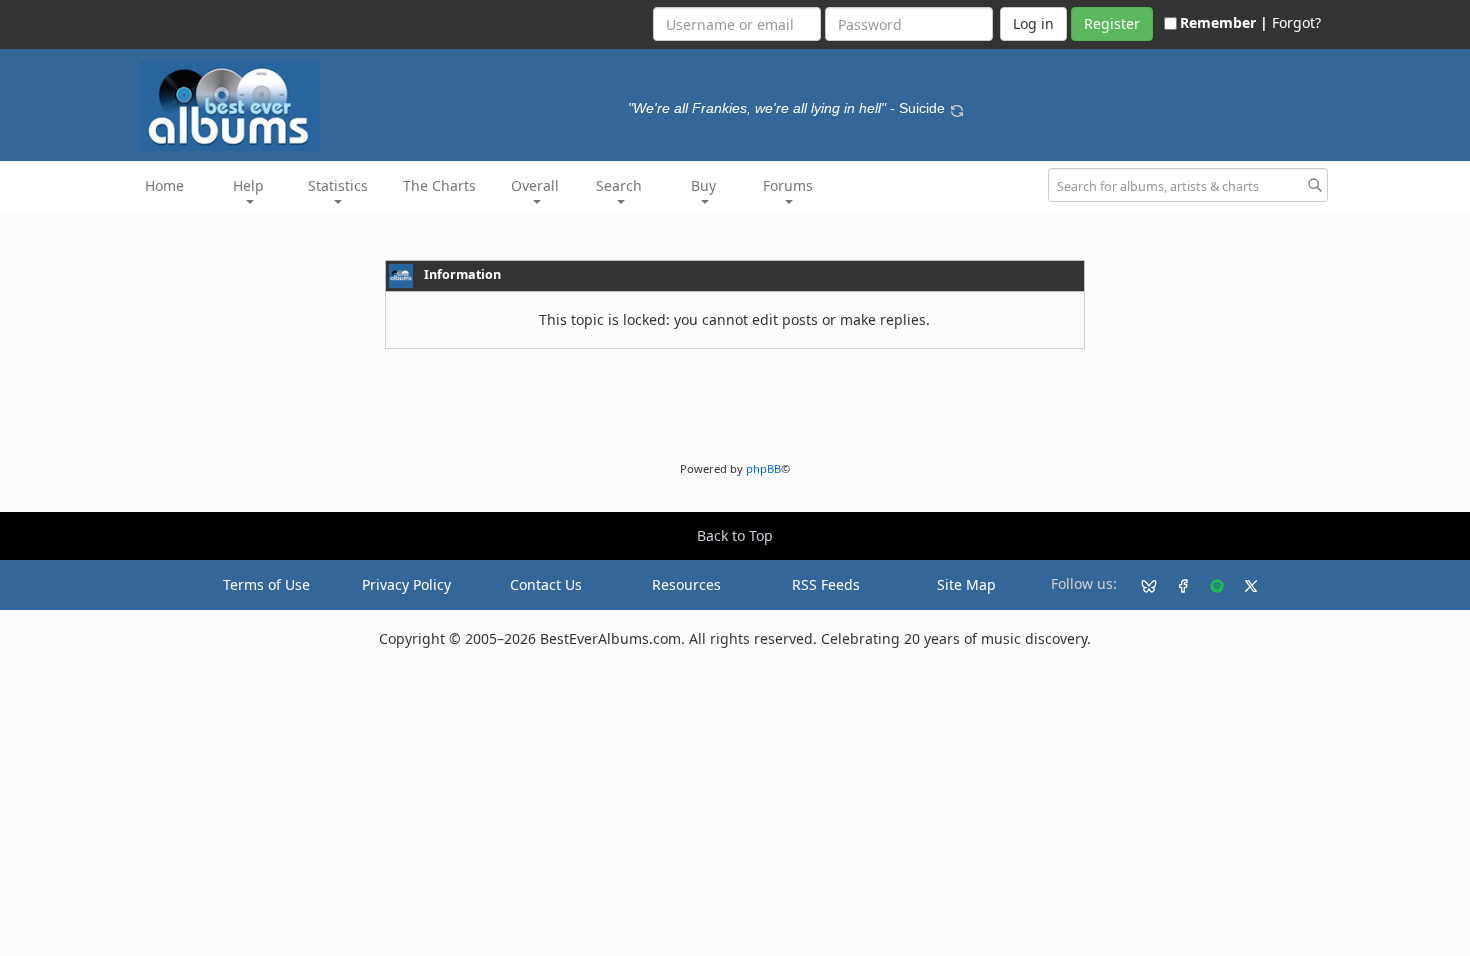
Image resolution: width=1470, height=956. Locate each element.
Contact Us (546, 584)
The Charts (439, 185)
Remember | (1224, 22)
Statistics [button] (338, 185)
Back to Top (735, 535)
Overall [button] (535, 185)
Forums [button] (788, 185)
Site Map (966, 584)
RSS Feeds (826, 584)
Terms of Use (266, 584)
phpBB (763, 468)
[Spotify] (1209, 585)
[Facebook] (1175, 585)
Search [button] (619, 185)
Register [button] (1112, 23)
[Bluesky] (1141, 585)
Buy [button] (703, 185)
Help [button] (248, 185)
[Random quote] (957, 108)
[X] (1243, 585)
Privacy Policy (406, 584)
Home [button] (164, 185)
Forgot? (1296, 22)
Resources (686, 584)
